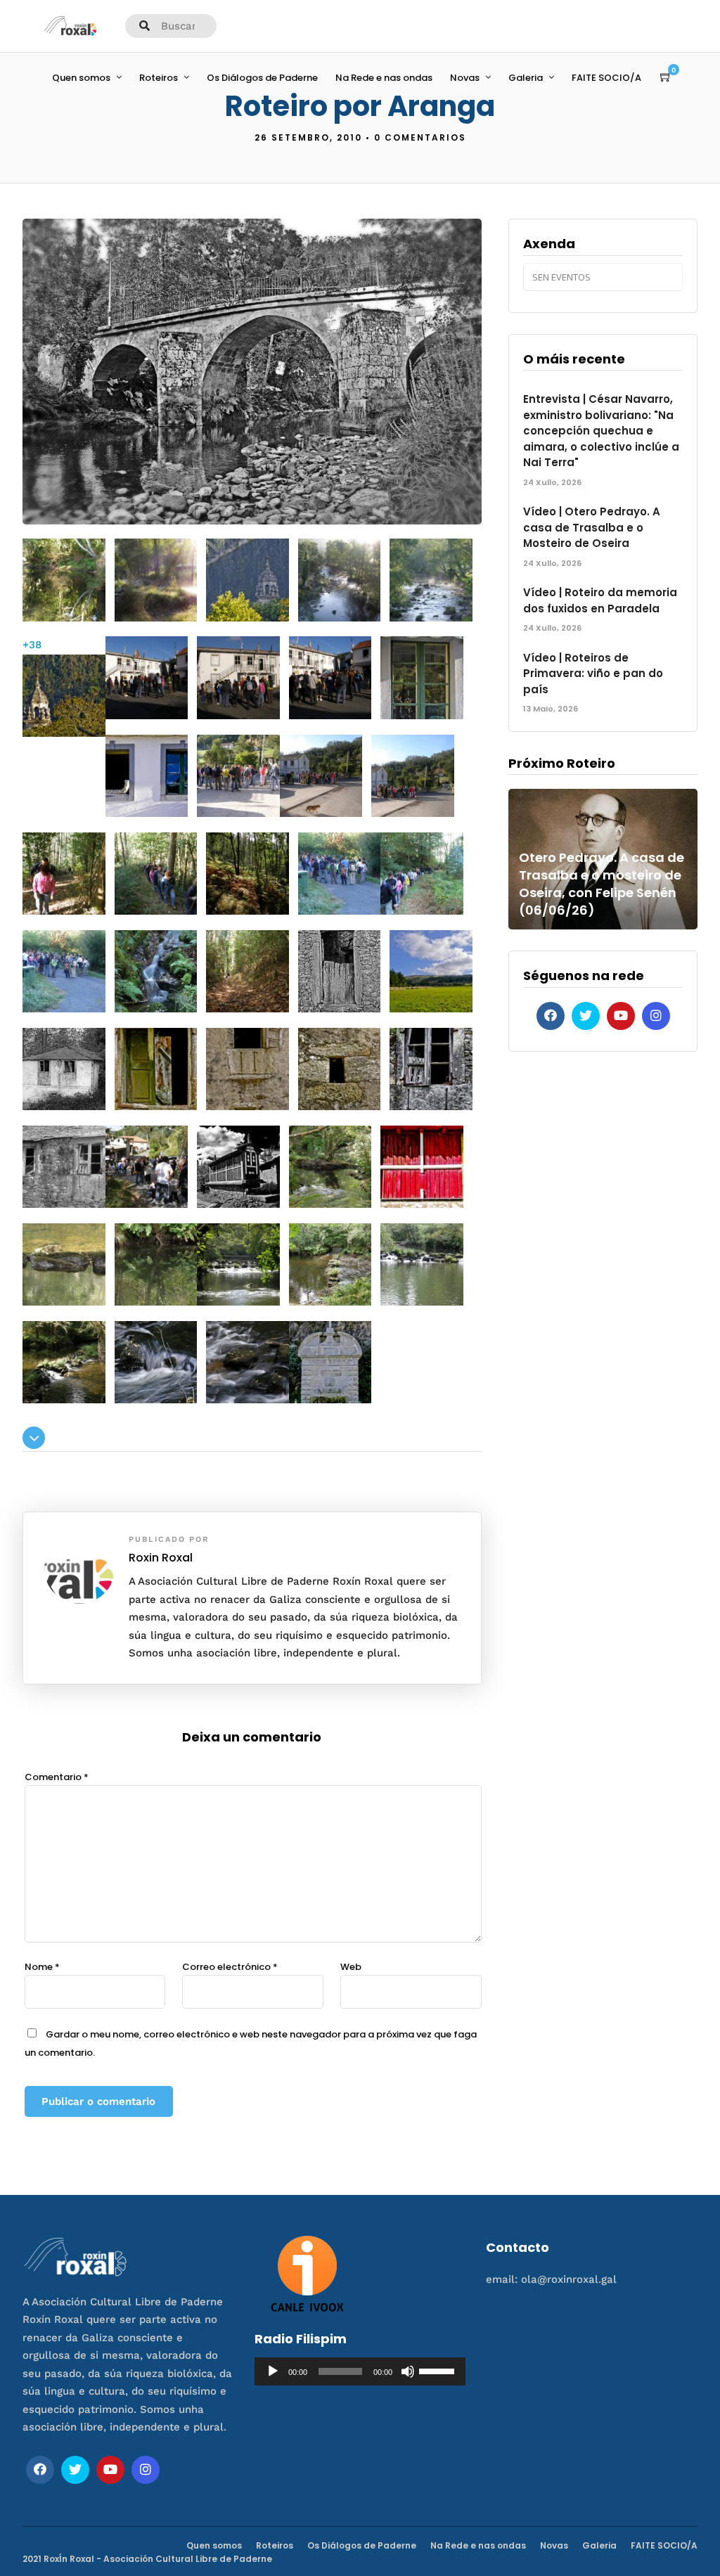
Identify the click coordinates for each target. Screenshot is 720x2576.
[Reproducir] (273, 2371)
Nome (42, 1967)
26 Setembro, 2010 (308, 137)
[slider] (439, 2370)
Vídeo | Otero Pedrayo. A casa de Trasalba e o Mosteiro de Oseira (592, 527)
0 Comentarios (420, 137)
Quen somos (81, 78)
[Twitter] (586, 1016)
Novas (465, 78)
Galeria (526, 78)
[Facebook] (551, 1016)
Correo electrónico (230, 1967)
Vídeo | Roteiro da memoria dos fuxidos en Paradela (600, 600)
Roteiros (159, 78)
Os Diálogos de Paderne (262, 78)
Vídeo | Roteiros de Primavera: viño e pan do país (593, 674)
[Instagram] (656, 1016)
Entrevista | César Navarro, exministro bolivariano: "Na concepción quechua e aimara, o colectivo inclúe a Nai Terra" (601, 431)
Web (351, 1967)
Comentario (57, 1777)
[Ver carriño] (666, 77)
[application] (360, 2371)
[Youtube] (621, 1016)
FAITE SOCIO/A (606, 78)
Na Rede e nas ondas (384, 78)
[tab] (252, 1439)
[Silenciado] (408, 2371)
